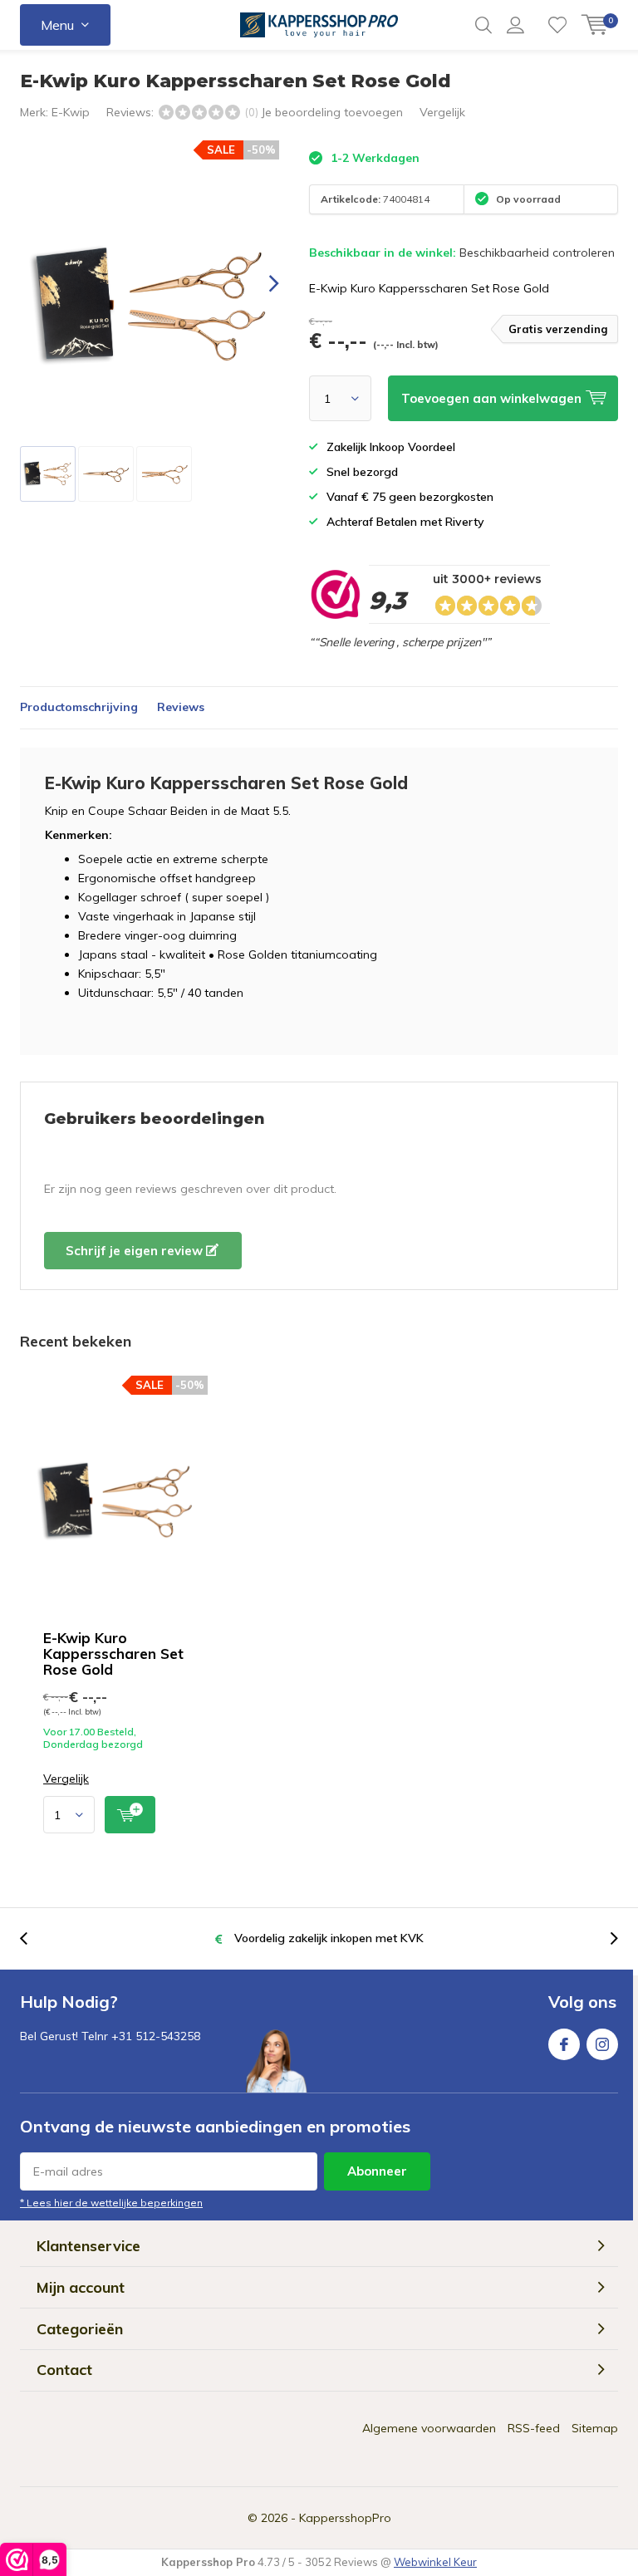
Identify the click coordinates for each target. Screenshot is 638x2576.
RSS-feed (534, 2428)
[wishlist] (557, 25)
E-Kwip (71, 112)
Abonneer (377, 2171)
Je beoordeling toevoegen (332, 112)
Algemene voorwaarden (429, 2428)
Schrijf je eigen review (136, 1251)
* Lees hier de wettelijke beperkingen (111, 2203)
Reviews (181, 707)
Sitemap (595, 2428)
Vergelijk (442, 112)
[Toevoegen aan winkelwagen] (130, 1815)
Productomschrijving (79, 707)
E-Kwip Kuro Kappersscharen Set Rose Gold (113, 1654)
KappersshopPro (345, 2518)
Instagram (602, 2044)
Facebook (564, 2044)
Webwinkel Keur (435, 2562)
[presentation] (259, 284)
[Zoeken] (483, 25)
